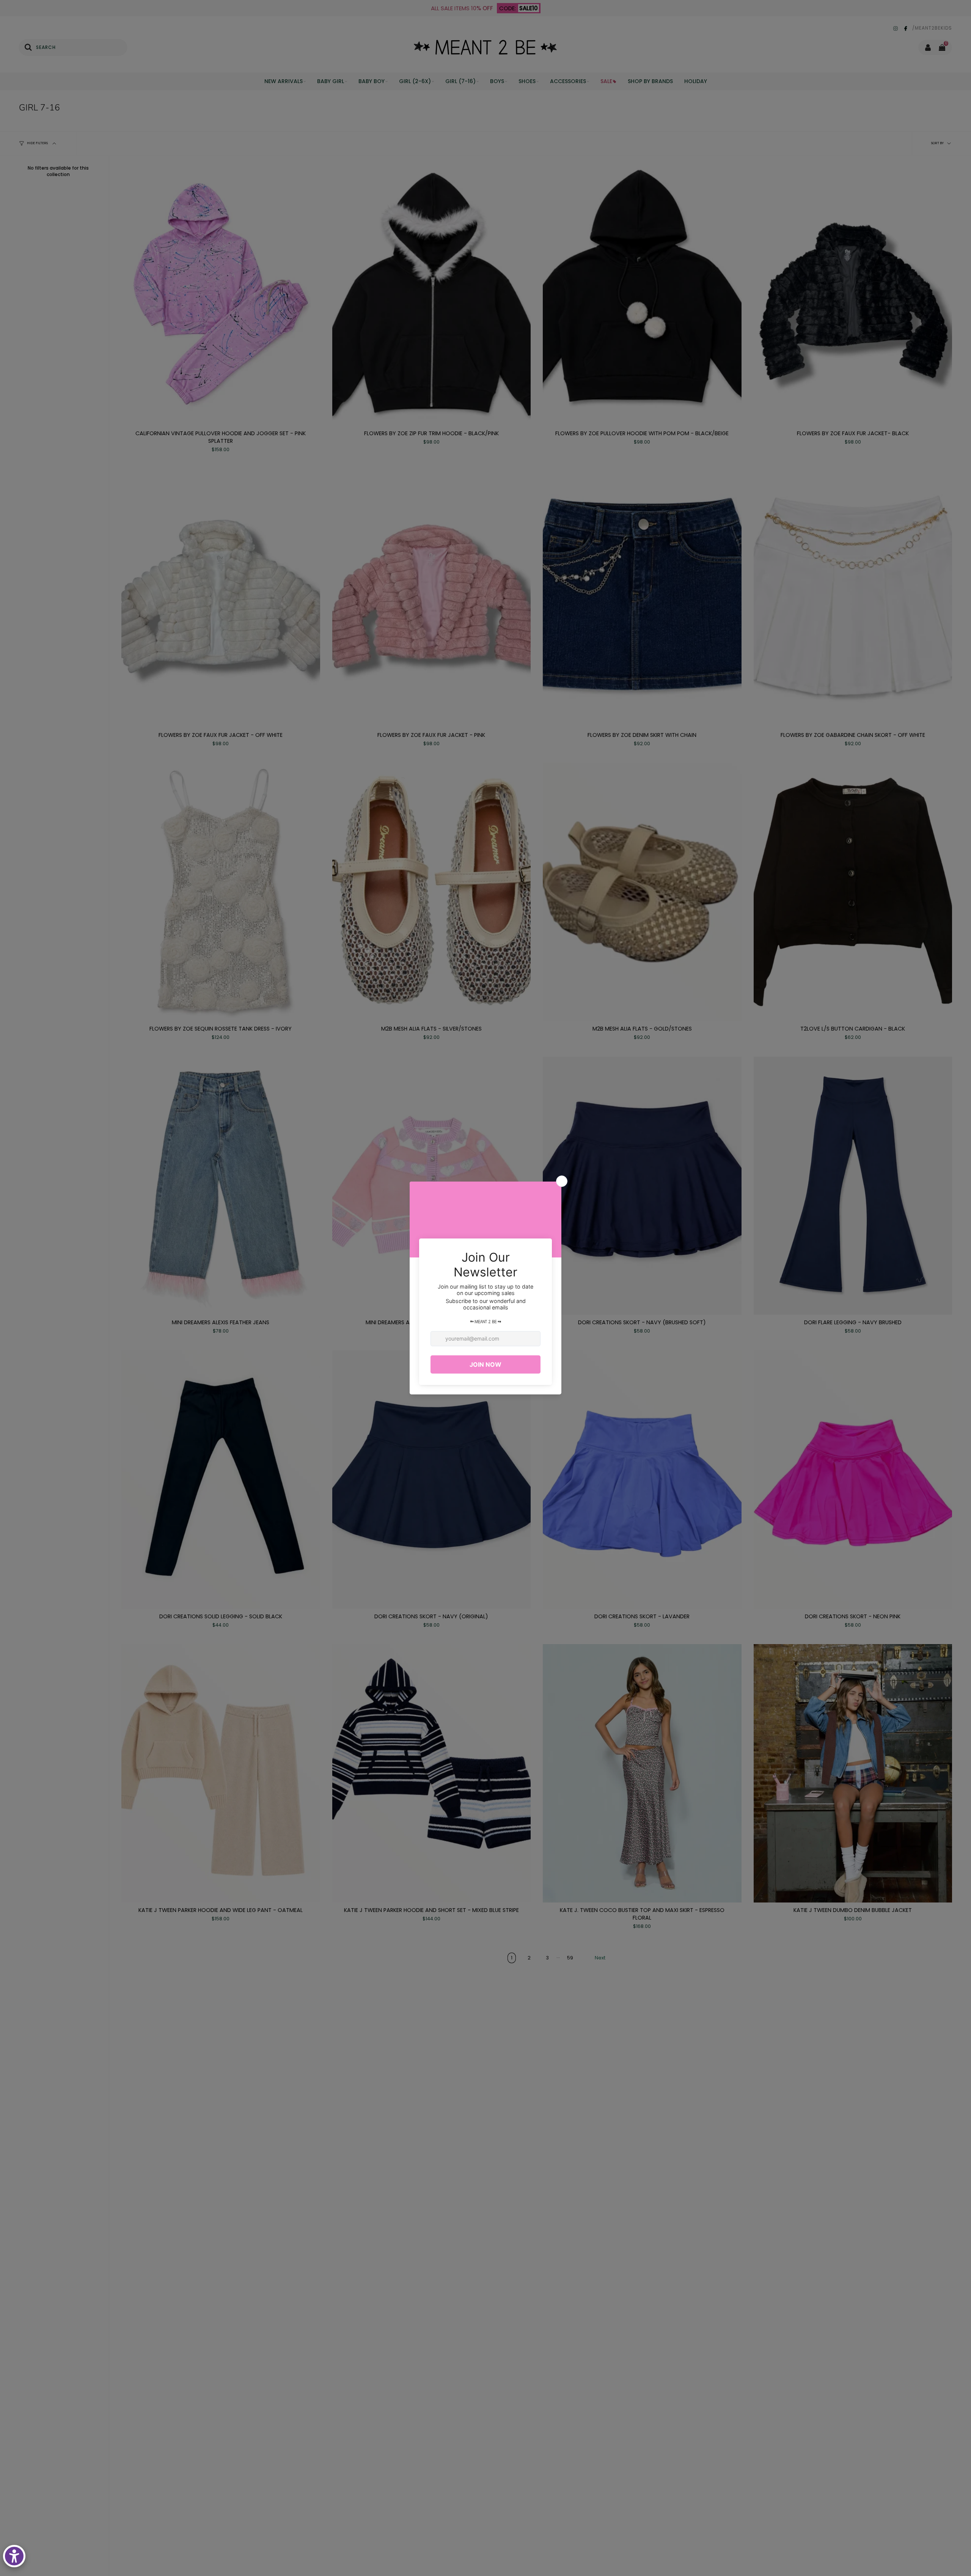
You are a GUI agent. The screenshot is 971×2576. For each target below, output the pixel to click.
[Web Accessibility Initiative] (14, 2556)
